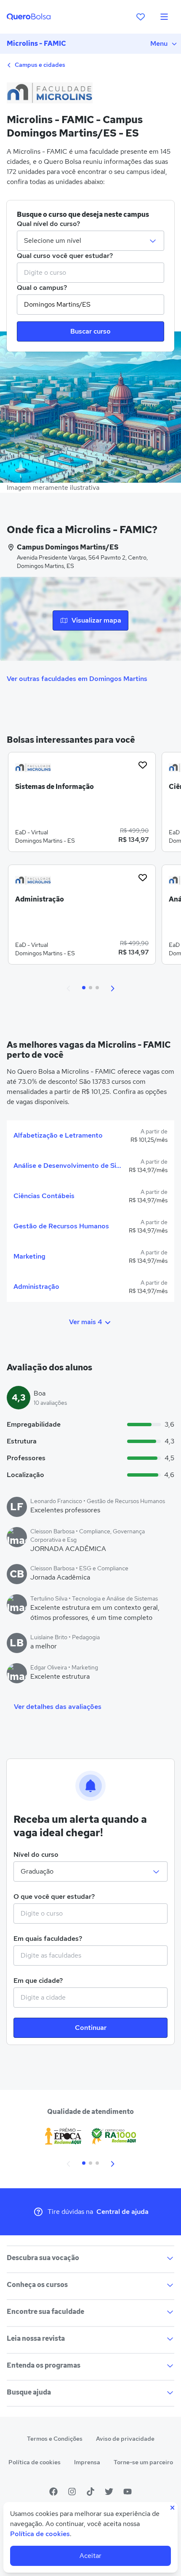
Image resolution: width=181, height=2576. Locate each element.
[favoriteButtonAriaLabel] (143, 765)
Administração (36, 1287)
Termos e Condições (55, 2439)
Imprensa (87, 2462)
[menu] (164, 17)
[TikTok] (90, 2492)
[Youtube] (128, 2492)
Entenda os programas (44, 2365)
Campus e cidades (39, 65)
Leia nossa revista (36, 2338)
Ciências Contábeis (44, 1196)
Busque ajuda (29, 2392)
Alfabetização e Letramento (58, 1135)
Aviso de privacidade (125, 2439)
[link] (82, 805)
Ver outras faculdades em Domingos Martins (77, 679)
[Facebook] (53, 2492)
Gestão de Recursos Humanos (61, 1226)
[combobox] (90, 273)
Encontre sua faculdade (45, 2312)
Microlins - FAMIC (36, 43)
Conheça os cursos (37, 2285)
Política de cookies (35, 2462)
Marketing (29, 1256)
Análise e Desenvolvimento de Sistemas (68, 1166)
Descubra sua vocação (43, 2258)
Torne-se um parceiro (143, 2462)
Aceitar (90, 2556)
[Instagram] (72, 2492)
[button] (69, 988)
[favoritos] (141, 17)
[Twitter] (109, 2492)
